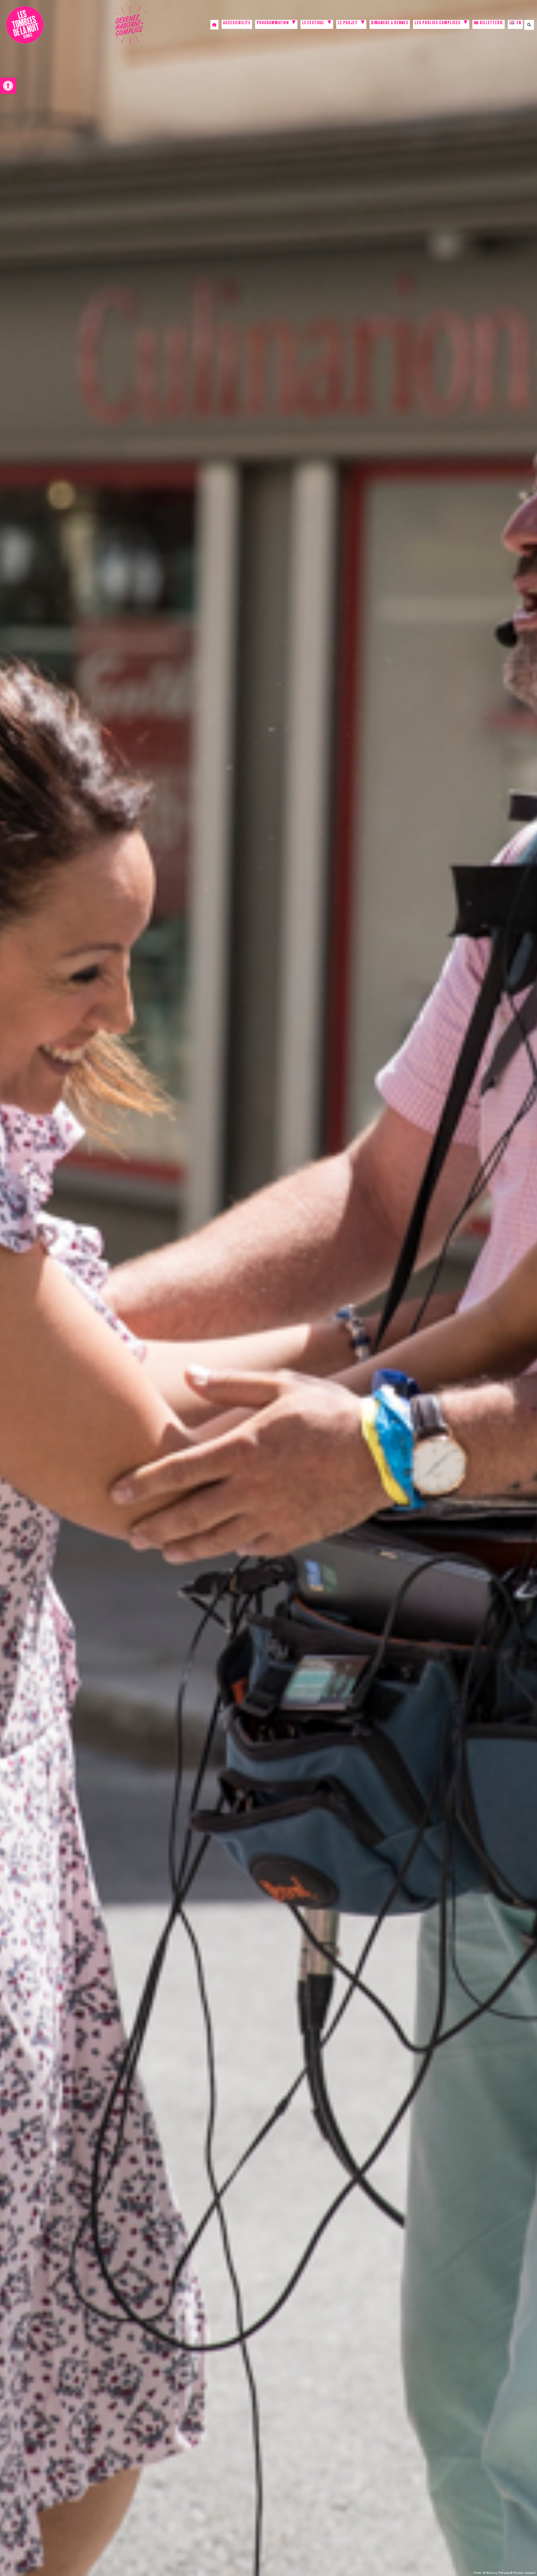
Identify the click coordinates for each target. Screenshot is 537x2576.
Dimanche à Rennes (390, 23)
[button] (8, 86)
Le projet (348, 23)
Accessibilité (237, 23)
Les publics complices (438, 23)
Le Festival (313, 23)
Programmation (273, 23)
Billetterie (491, 23)
